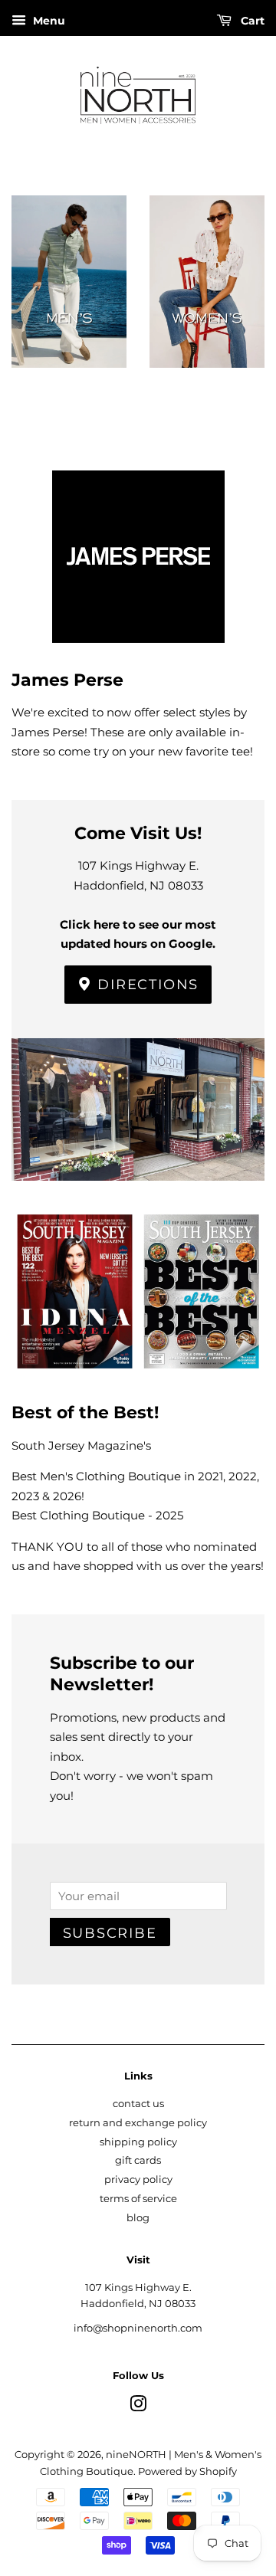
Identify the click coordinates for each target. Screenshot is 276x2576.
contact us (138, 2104)
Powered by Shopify (187, 2471)
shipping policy (138, 2142)
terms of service (138, 2199)
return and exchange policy (138, 2123)
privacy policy (138, 2179)
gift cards (138, 2160)
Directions (146, 985)
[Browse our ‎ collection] (69, 306)
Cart (251, 21)
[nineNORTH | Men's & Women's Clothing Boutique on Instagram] (138, 2407)
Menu (48, 21)
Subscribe (110, 1933)
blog (138, 2218)
